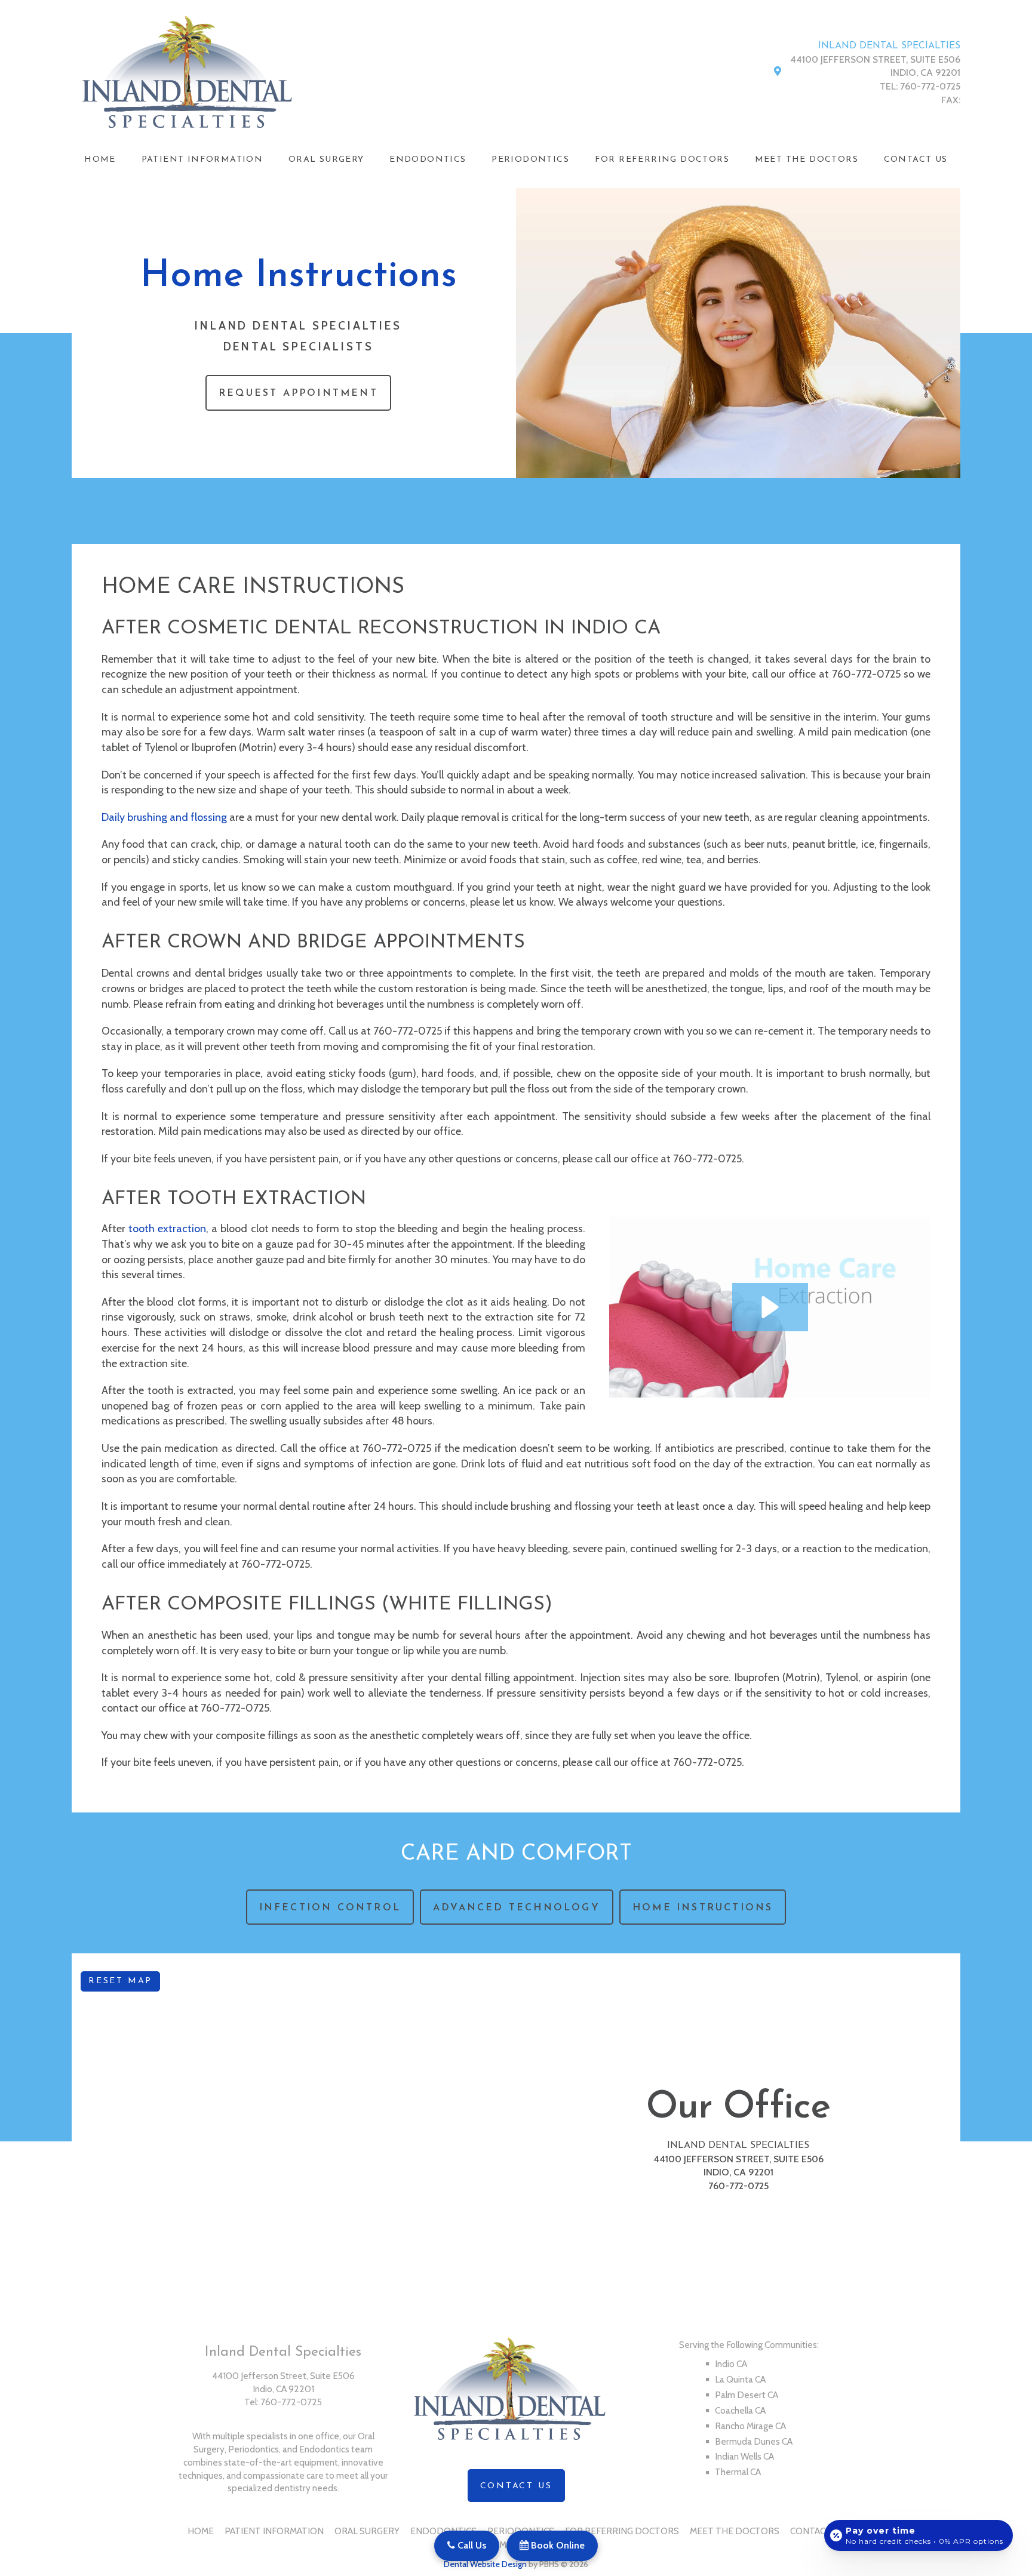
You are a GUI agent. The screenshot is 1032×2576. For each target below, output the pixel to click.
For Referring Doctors (662, 160)
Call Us (471, 2545)
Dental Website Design (485, 2564)
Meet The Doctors (807, 160)
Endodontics (428, 160)
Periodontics (530, 160)
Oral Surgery (326, 160)
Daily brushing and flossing (164, 817)
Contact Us (916, 160)
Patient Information (202, 160)
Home (100, 160)
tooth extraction (167, 1229)
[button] (770, 1307)
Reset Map (120, 1981)
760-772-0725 (930, 86)
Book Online (557, 2545)
